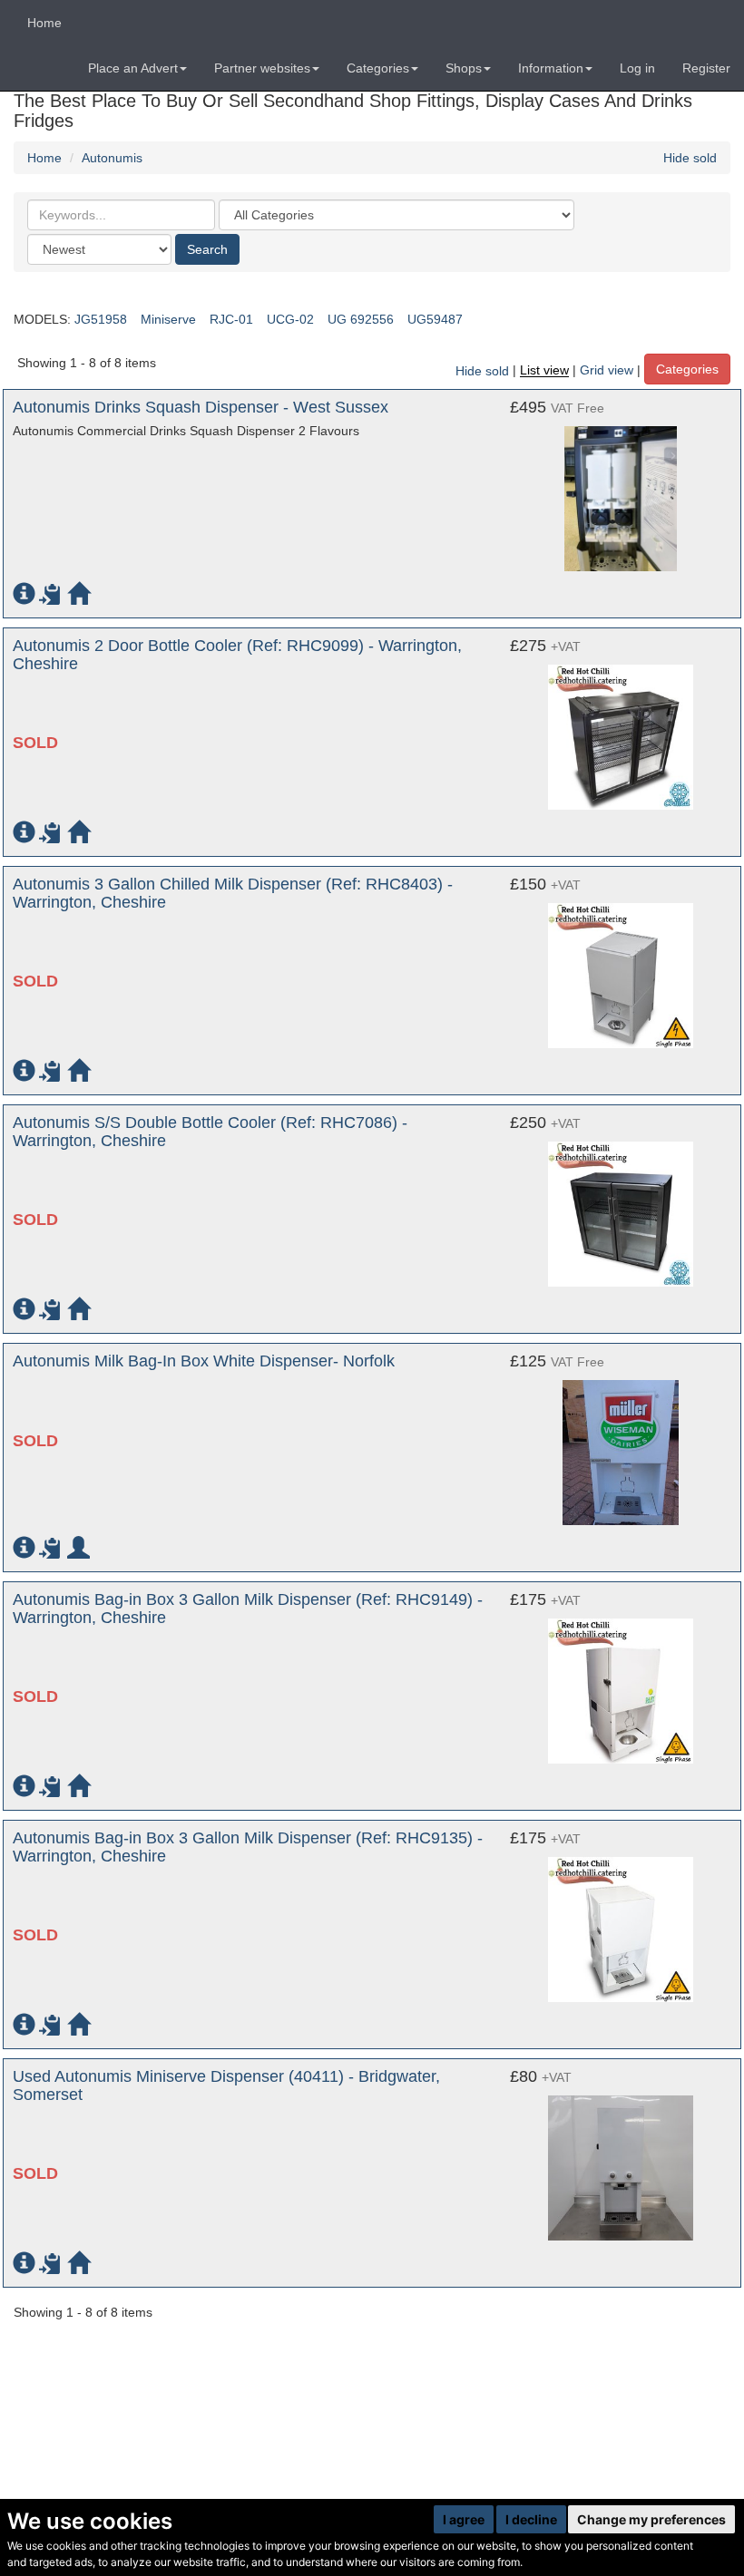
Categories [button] (378, 68)
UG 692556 (361, 319)
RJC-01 (231, 319)
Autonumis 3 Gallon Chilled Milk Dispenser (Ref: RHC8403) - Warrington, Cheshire (233, 893)
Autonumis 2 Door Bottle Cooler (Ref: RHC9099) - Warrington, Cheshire (237, 655)
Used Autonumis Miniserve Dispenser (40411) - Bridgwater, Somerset (226, 2085)
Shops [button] (464, 68)
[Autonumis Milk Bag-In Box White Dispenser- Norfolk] (621, 1444)
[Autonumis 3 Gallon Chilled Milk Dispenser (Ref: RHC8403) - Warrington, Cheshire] (621, 967)
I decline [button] (531, 2519)
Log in (637, 68)
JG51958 (101, 319)
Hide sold (690, 158)
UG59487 (435, 319)
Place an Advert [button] (133, 68)
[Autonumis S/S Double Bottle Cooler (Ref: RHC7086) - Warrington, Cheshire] (621, 1205)
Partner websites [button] (262, 68)
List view (544, 371)
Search (207, 249)
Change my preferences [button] (651, 2519)
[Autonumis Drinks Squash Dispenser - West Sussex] (621, 490)
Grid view (607, 371)
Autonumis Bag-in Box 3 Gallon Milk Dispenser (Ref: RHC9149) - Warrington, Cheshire (248, 1609)
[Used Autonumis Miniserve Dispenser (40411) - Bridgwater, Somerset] (621, 2159)
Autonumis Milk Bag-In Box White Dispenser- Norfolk (204, 1361)
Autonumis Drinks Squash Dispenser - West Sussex (201, 407)
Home (44, 23)
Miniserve (168, 319)
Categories (687, 369)
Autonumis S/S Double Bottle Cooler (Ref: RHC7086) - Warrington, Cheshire (210, 1132)
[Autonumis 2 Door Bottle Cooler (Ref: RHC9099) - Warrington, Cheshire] (621, 728)
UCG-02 (290, 319)
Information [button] (551, 68)
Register (706, 68)
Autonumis (112, 158)
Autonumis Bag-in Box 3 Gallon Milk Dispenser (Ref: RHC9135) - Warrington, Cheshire (248, 1847)
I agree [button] (464, 2519)
